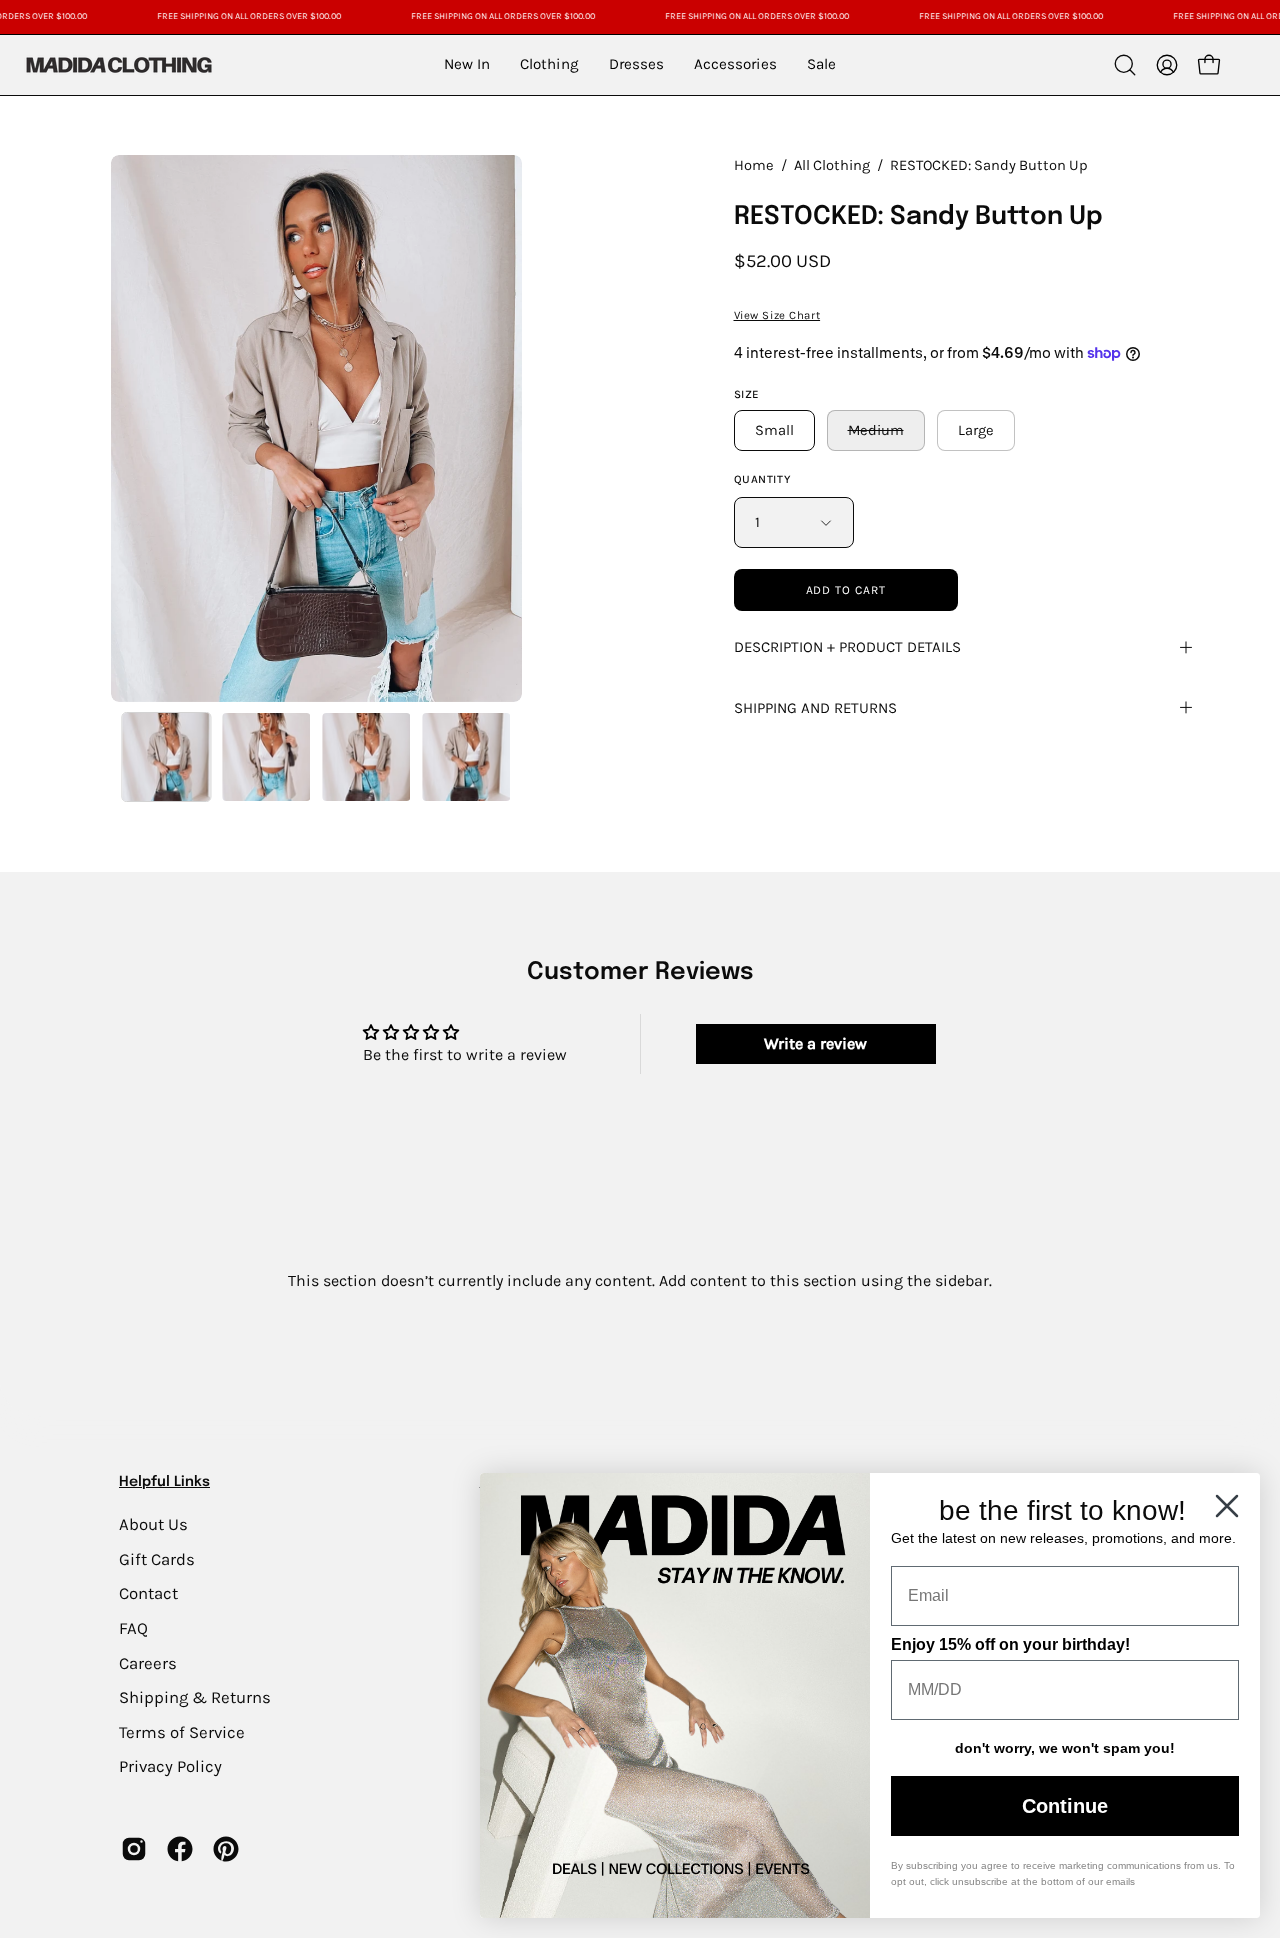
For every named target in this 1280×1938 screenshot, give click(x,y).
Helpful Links (164, 1482)
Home (754, 165)
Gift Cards (157, 1558)
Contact (148, 1593)
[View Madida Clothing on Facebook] (180, 1849)
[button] (1125, 65)
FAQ (133, 1627)
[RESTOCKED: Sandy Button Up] (166, 757)
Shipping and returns (815, 708)
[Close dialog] (1227, 1506)
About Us (153, 1524)
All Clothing (832, 165)
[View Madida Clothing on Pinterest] (226, 1849)
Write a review (815, 1043)
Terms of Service (182, 1731)
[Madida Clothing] (118, 64)
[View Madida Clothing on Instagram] (134, 1849)
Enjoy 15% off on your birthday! (1010, 1644)
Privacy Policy (170, 1766)
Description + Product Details (847, 647)
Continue (1065, 1806)
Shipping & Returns (195, 1697)
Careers (148, 1662)
